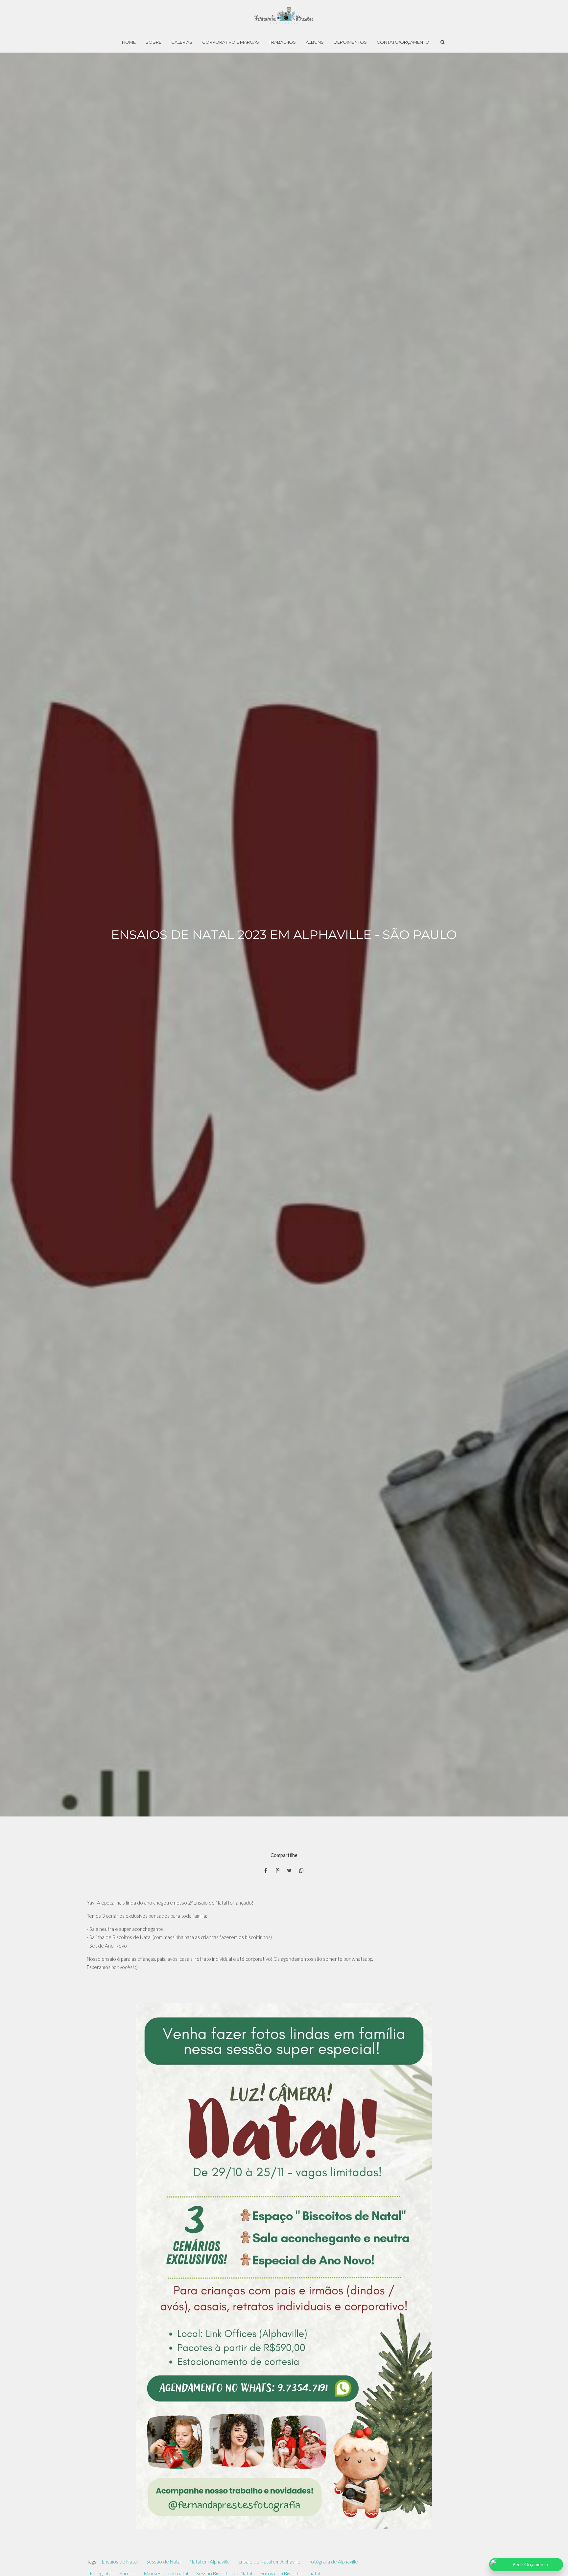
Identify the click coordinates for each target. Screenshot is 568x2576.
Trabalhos (282, 42)
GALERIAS (182, 42)
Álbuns (315, 42)
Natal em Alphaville (210, 2562)
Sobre (154, 42)
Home (129, 42)
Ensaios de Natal (120, 2562)
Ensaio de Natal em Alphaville (269, 2562)
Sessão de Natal (164, 2562)
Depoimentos (350, 42)
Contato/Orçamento (403, 42)
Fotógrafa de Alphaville (333, 2562)
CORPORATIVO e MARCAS (231, 42)
